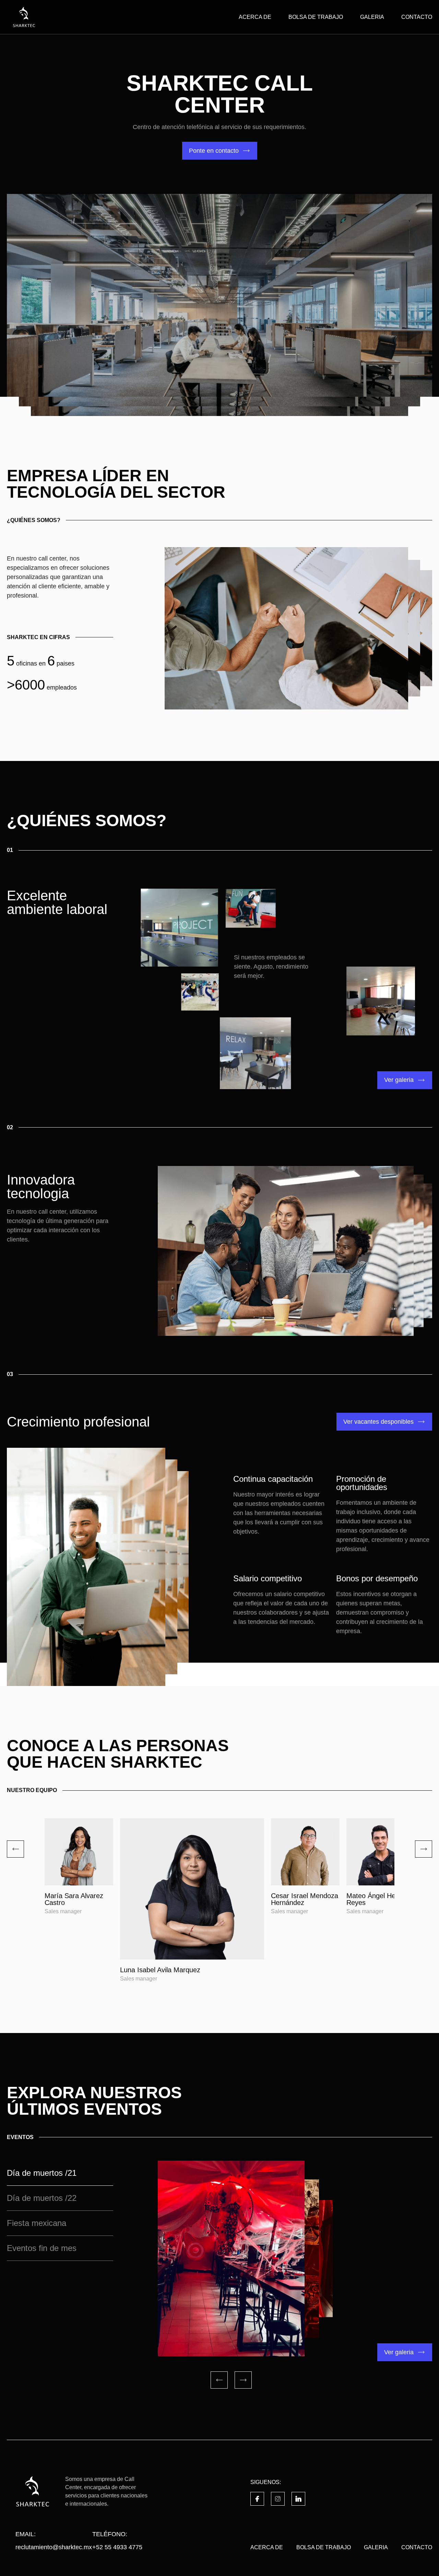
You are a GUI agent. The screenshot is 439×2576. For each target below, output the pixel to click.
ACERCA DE (255, 17)
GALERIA (372, 17)
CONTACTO (417, 17)
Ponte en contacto (214, 151)
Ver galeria (399, 1080)
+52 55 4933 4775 (117, 2547)
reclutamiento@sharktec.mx (54, 2547)
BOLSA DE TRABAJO (316, 17)
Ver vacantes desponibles (378, 1422)
